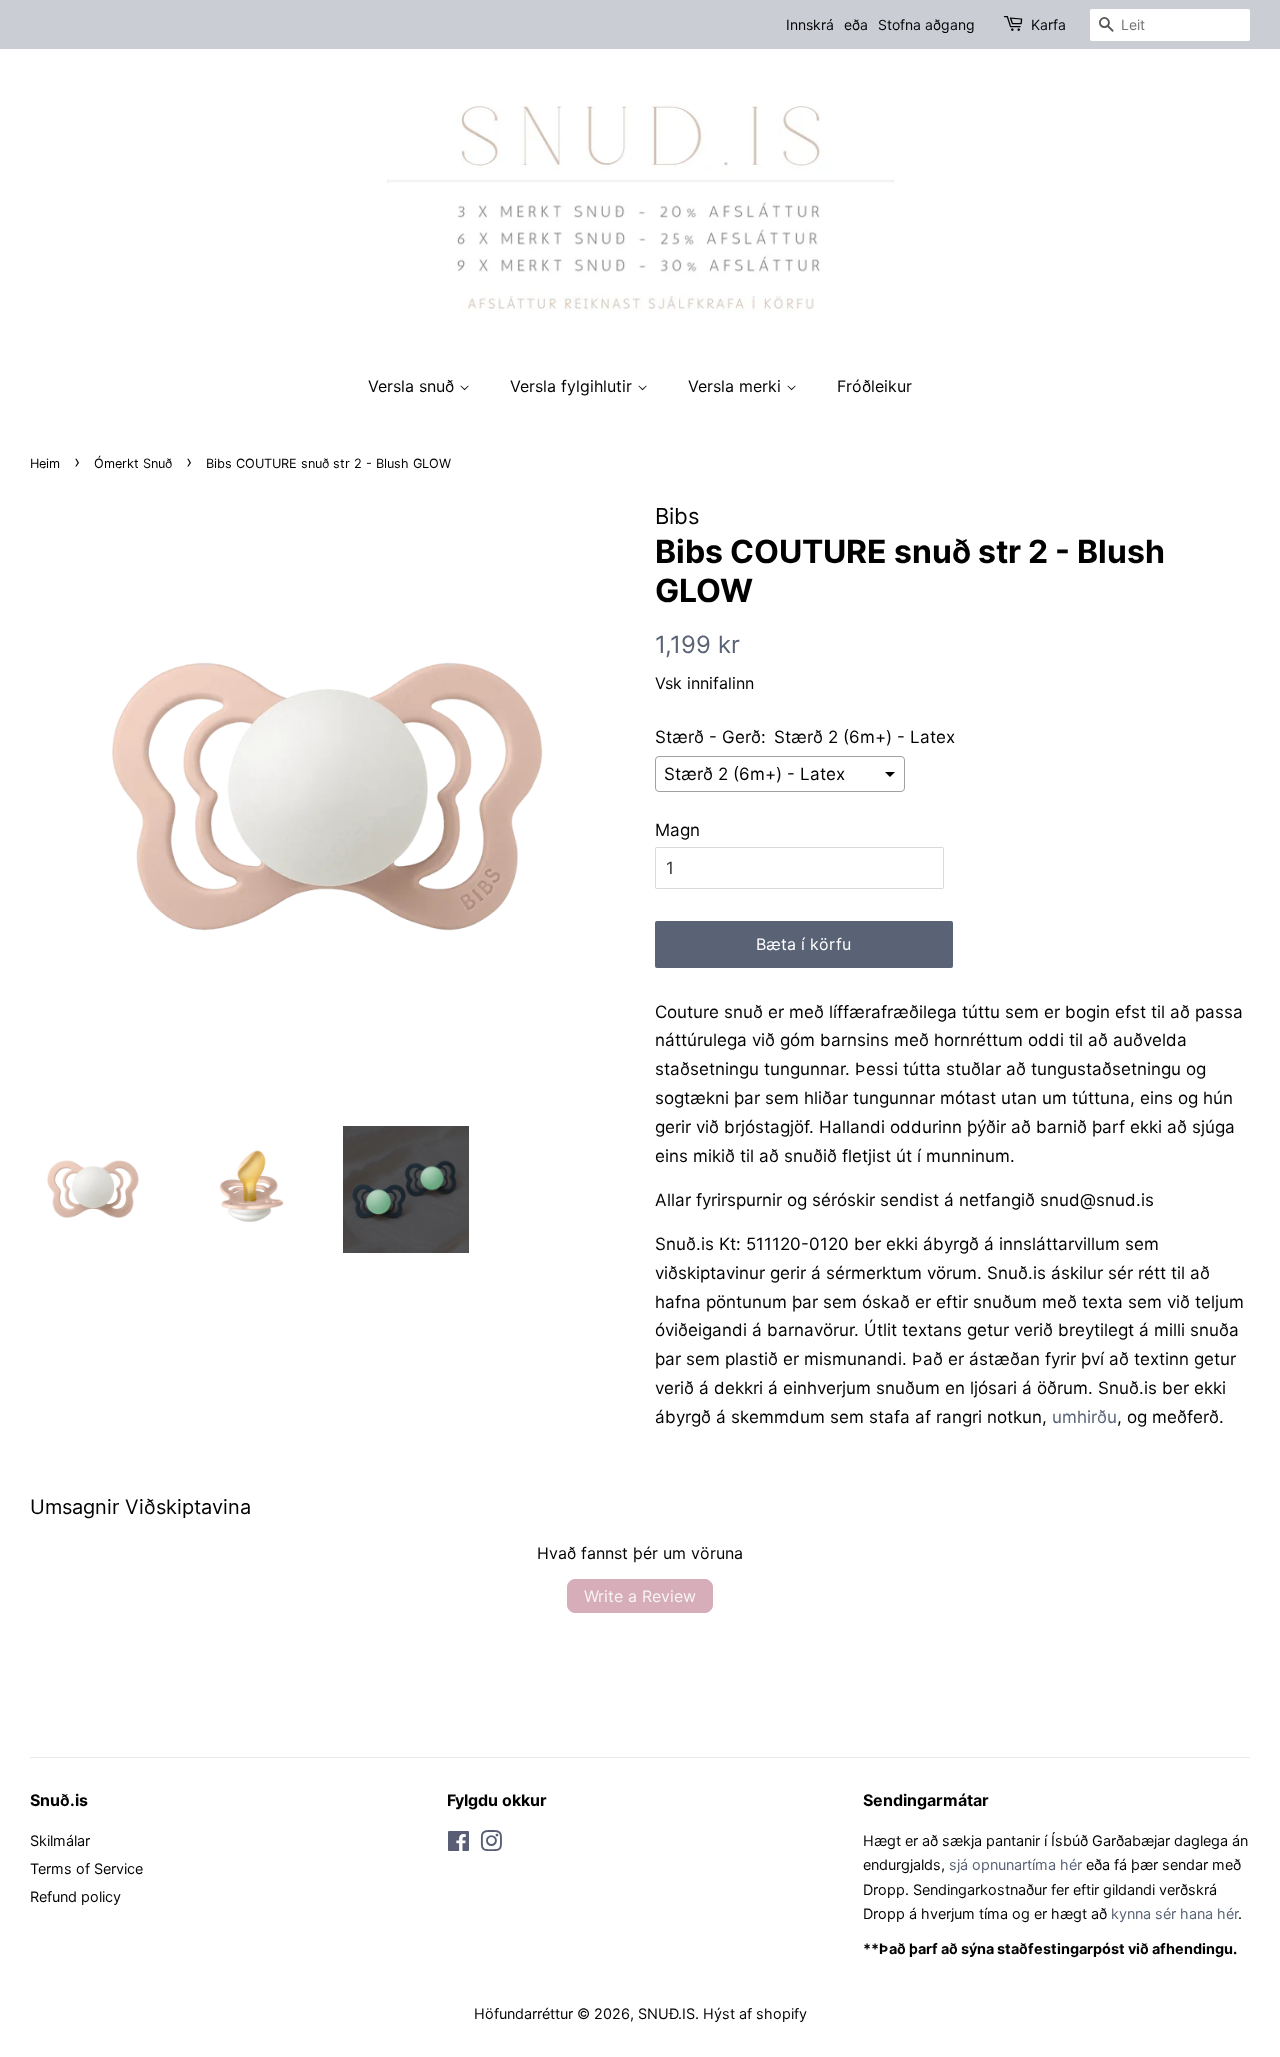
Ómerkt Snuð (133, 463)
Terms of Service (86, 1868)
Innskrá (810, 24)
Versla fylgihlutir (573, 386)
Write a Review (640, 1596)
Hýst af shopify (755, 2013)
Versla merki (737, 386)
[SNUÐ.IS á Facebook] (458, 1844)
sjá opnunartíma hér (1015, 1864)
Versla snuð (413, 386)
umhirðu (1084, 1417)
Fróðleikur (874, 386)
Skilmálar (60, 1840)
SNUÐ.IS (666, 2013)
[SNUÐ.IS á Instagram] (491, 1844)
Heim (45, 463)
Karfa (1048, 24)
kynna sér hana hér (1174, 1913)
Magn (677, 830)
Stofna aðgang (926, 24)
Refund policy (75, 1896)
